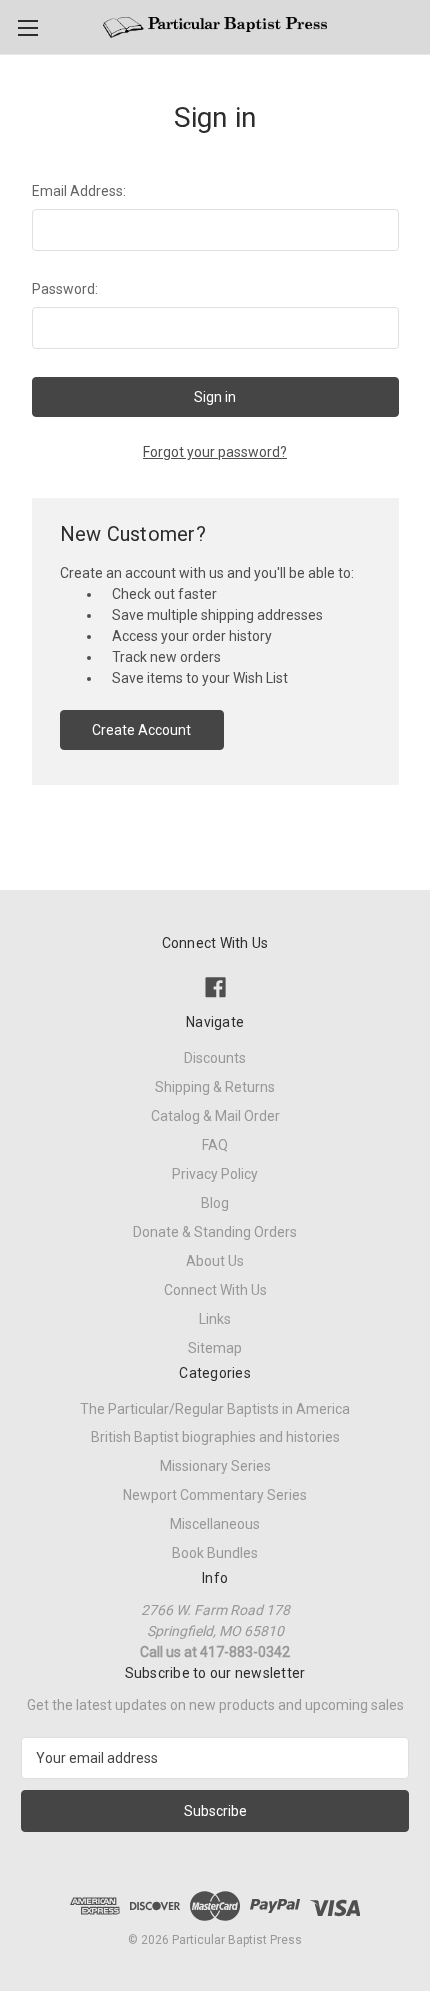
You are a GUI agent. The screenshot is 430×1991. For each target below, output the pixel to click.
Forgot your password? (215, 452)
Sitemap (215, 1348)
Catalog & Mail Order (215, 1116)
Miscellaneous (215, 1524)
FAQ (215, 1145)
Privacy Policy (215, 1174)
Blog (215, 1203)
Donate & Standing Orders (215, 1232)
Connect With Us (215, 1290)
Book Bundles (215, 1553)
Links (215, 1319)
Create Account (141, 730)
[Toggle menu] (27, 27)
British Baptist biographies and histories (215, 1437)
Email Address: (79, 191)
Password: (65, 289)
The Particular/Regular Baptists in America (215, 1409)
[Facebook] (215, 987)
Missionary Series (215, 1466)
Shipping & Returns (215, 1087)
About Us (215, 1261)
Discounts (215, 1058)
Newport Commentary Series (215, 1495)
